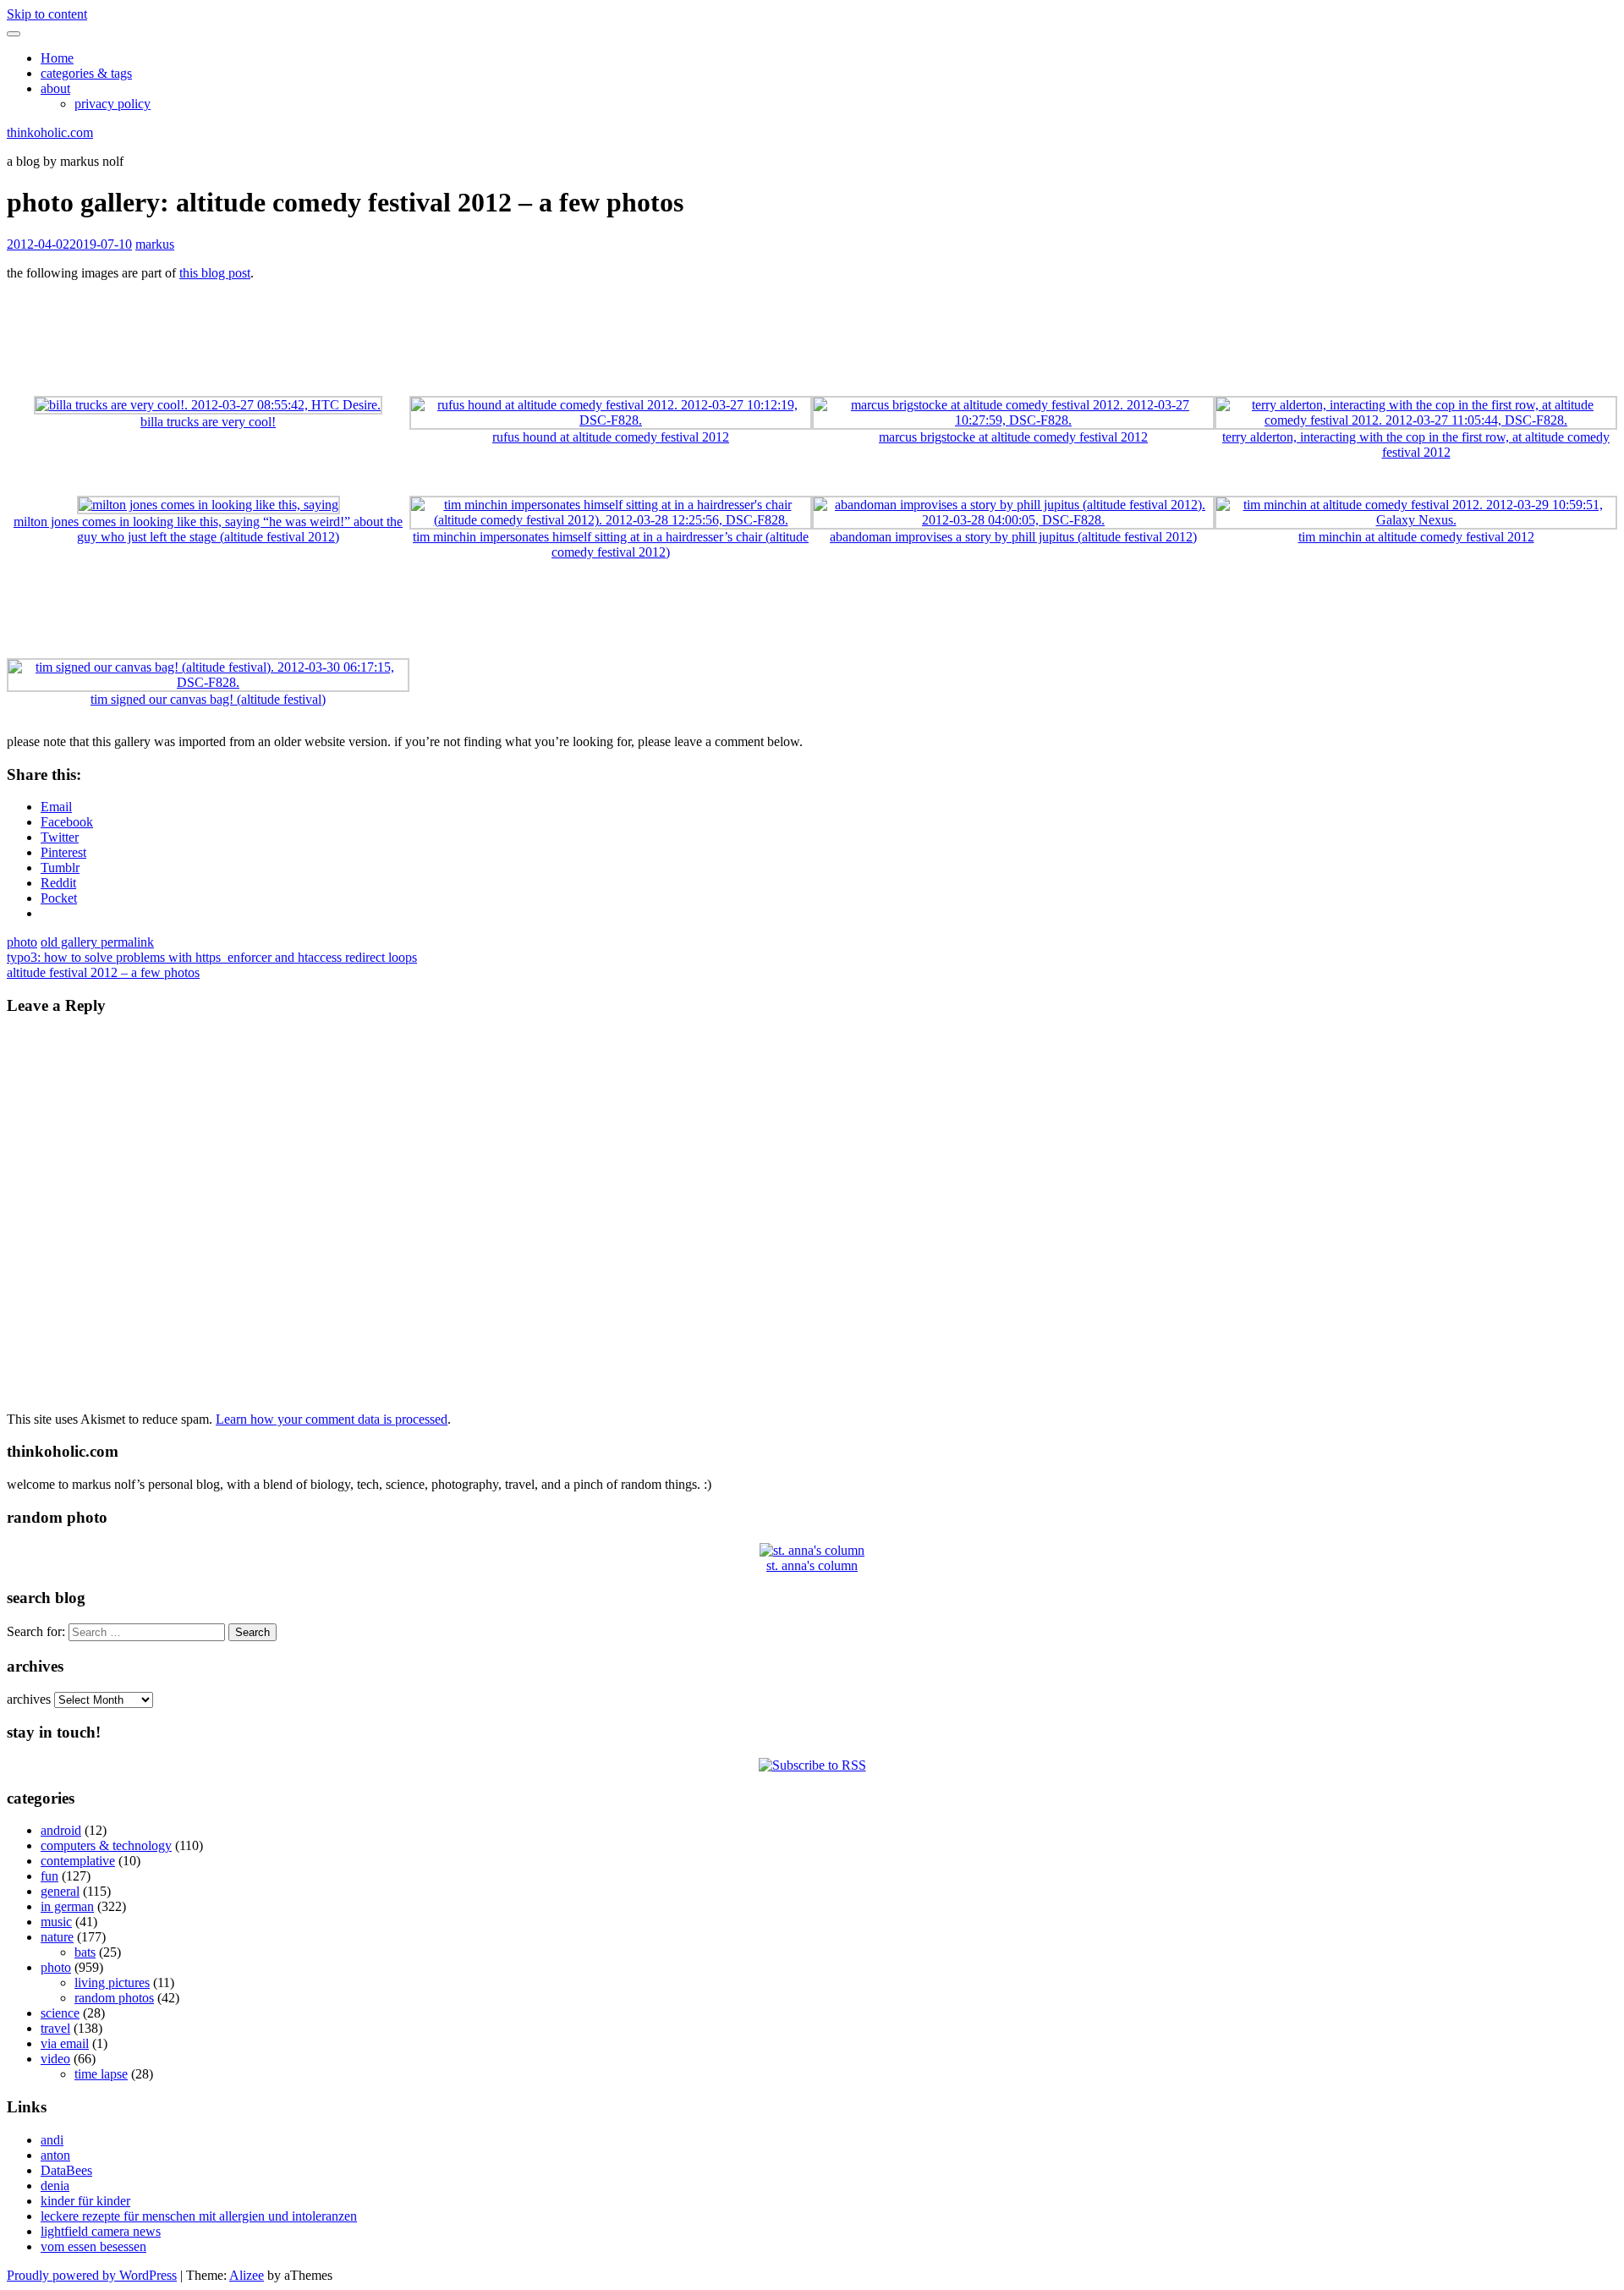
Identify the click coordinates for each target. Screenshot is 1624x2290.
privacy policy (112, 104)
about (55, 88)
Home (57, 58)
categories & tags (86, 73)
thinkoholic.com (50, 132)
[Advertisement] (812, 332)
